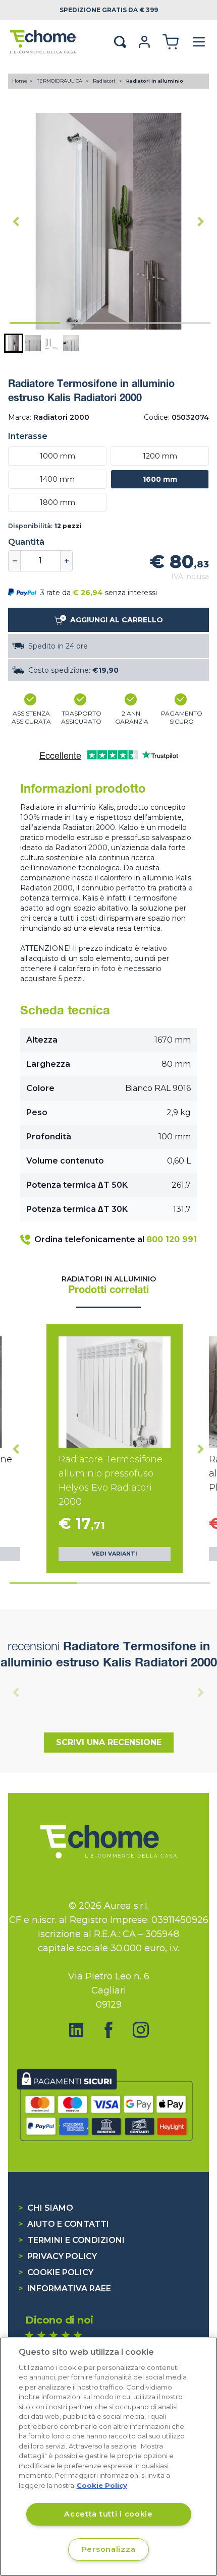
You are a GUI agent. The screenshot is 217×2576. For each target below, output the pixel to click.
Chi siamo (46, 2208)
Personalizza (109, 2549)
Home (20, 81)
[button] (14, 343)
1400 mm (57, 479)
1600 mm (160, 479)
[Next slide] (201, 221)
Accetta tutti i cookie (108, 2514)
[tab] (35, 323)
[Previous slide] (16, 1692)
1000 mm (58, 456)
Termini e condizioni (71, 2240)
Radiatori (105, 81)
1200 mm (160, 456)
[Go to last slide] (16, 221)
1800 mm (58, 502)
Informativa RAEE (65, 2289)
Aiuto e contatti (64, 2224)
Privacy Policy (58, 2256)
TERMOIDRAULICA (60, 81)
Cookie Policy (56, 2272)
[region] (108, 2457)
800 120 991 (172, 1239)
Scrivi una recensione (109, 1742)
